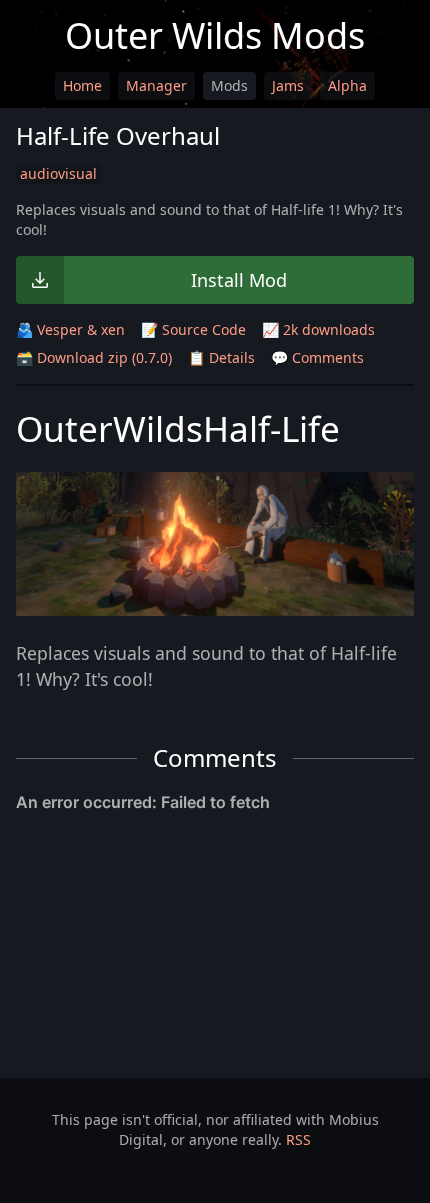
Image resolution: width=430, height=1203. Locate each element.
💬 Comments (317, 357)
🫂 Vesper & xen (70, 329)
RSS (298, 1139)
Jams (288, 85)
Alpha (347, 85)
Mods (229, 85)
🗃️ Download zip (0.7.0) (94, 357)
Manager (156, 85)
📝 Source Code (193, 329)
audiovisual (58, 173)
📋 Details (221, 357)
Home (82, 85)
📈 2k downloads (318, 329)
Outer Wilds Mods (215, 35)
